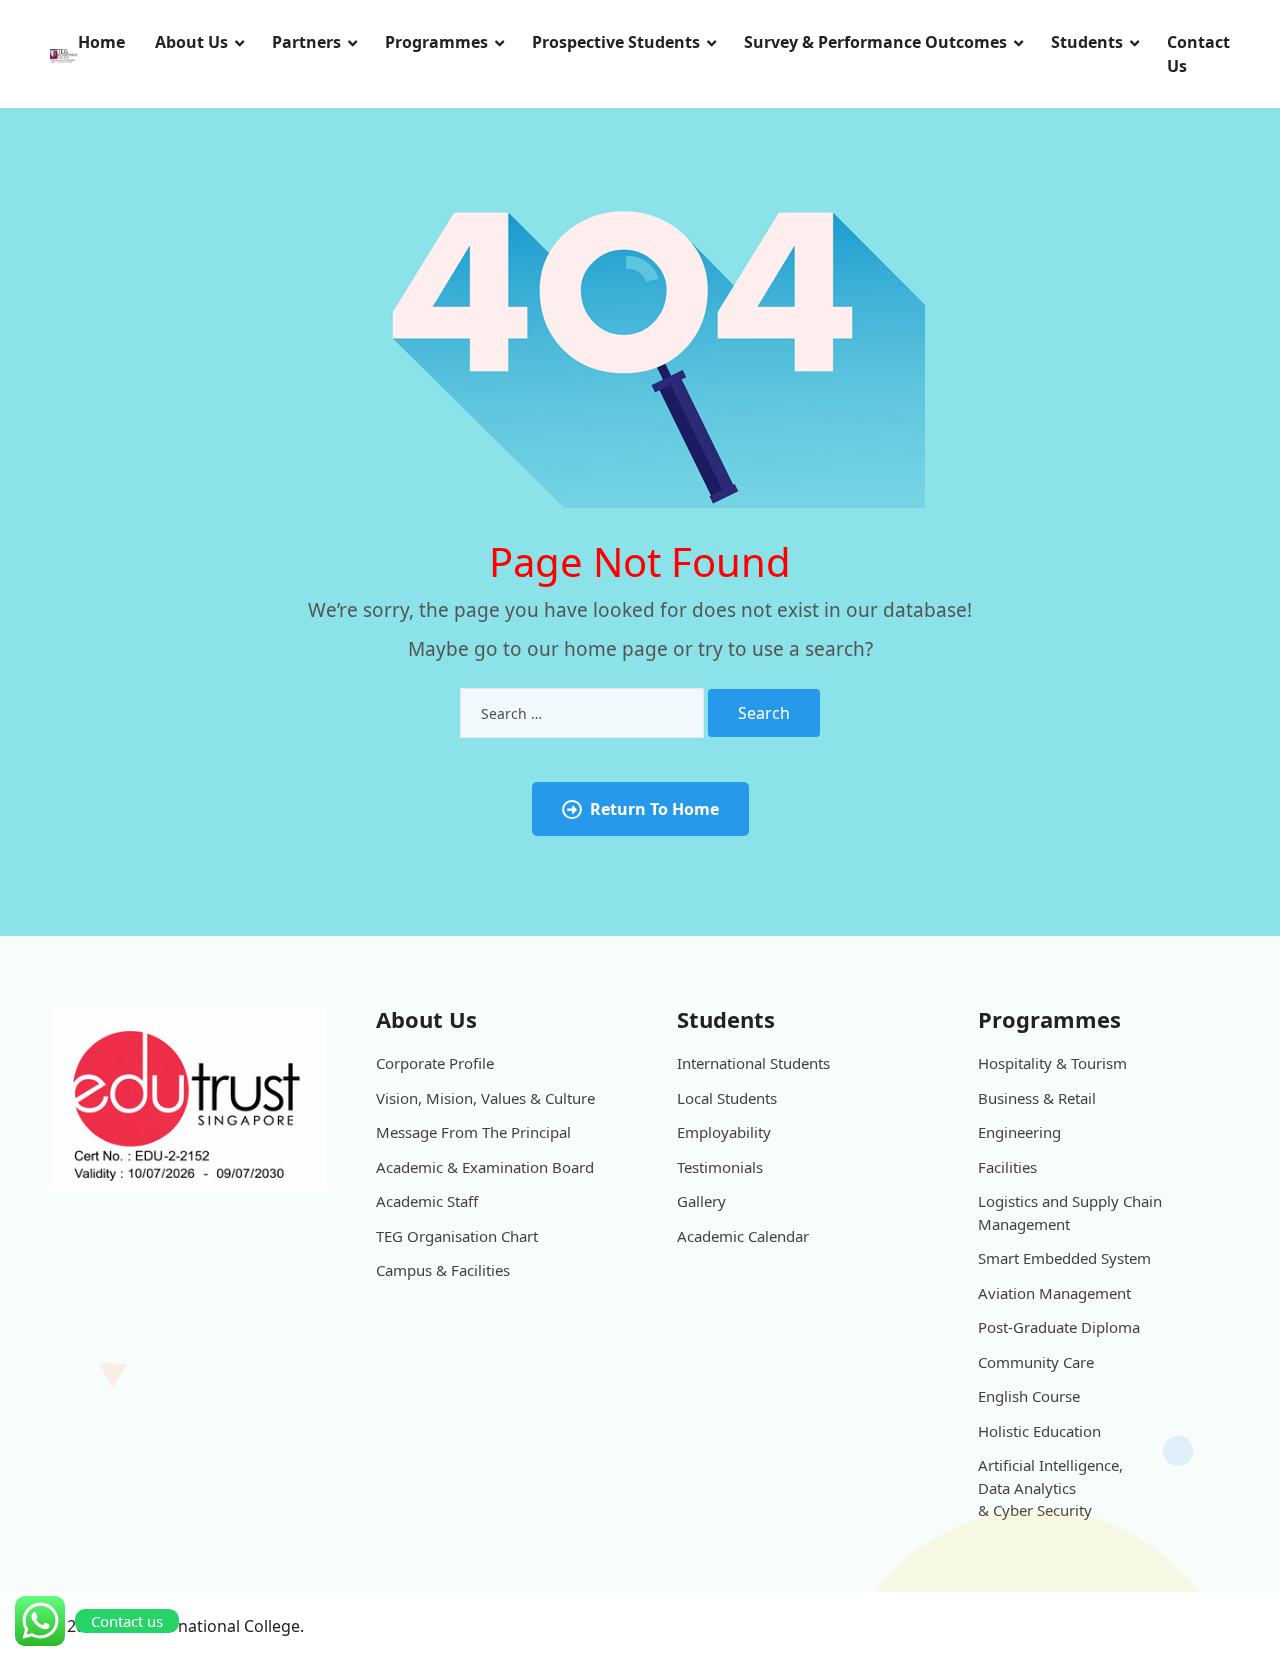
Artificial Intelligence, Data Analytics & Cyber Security (1050, 1487)
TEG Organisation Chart (457, 1236)
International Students (753, 1063)
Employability (724, 1132)
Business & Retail (1037, 1098)
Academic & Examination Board (485, 1167)
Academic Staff (427, 1201)
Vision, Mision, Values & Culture (485, 1098)
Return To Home (654, 809)
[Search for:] (582, 713)
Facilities (1007, 1167)
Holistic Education (1039, 1431)
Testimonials (720, 1167)
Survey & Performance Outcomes (875, 42)
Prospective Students (616, 42)
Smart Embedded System (1064, 1258)
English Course (1029, 1396)
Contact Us (1198, 54)
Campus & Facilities (443, 1270)
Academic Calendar (743, 1236)
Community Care (1036, 1362)
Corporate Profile (435, 1063)
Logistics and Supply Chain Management (1070, 1212)
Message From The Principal (473, 1132)
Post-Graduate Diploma (1059, 1327)
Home (101, 42)
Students (1087, 42)
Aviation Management (1054, 1293)
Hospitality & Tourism (1052, 1063)
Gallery (701, 1201)
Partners (306, 42)
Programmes (436, 42)
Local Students (727, 1098)
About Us (191, 42)
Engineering (1019, 1132)
